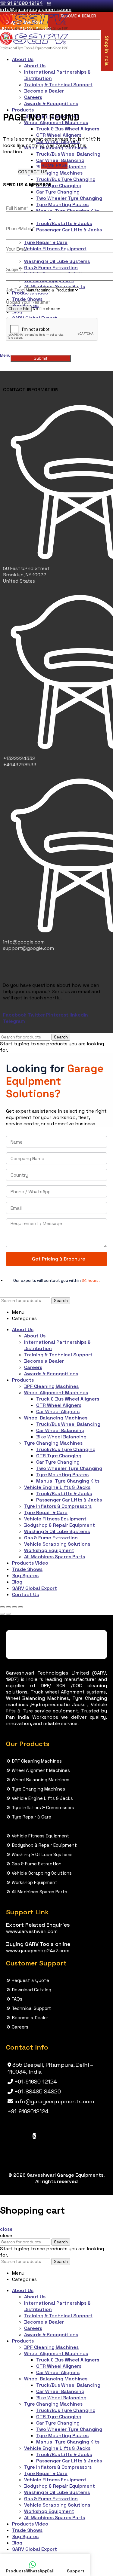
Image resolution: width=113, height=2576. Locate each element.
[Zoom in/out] (20, 1607)
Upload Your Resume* (28, 302)
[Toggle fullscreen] (14, 1607)
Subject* (14, 269)
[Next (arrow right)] (8, 1614)
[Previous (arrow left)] (2, 1614)
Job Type (15, 290)
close (6, 2229)
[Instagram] (34, 2136)
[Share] (8, 1607)
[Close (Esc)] (2, 1607)
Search (61, 1037)
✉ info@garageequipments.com (36, 6)
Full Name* (17, 208)
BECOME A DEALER (78, 16)
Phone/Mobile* (20, 229)
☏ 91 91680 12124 (21, 3)
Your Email (17, 249)
